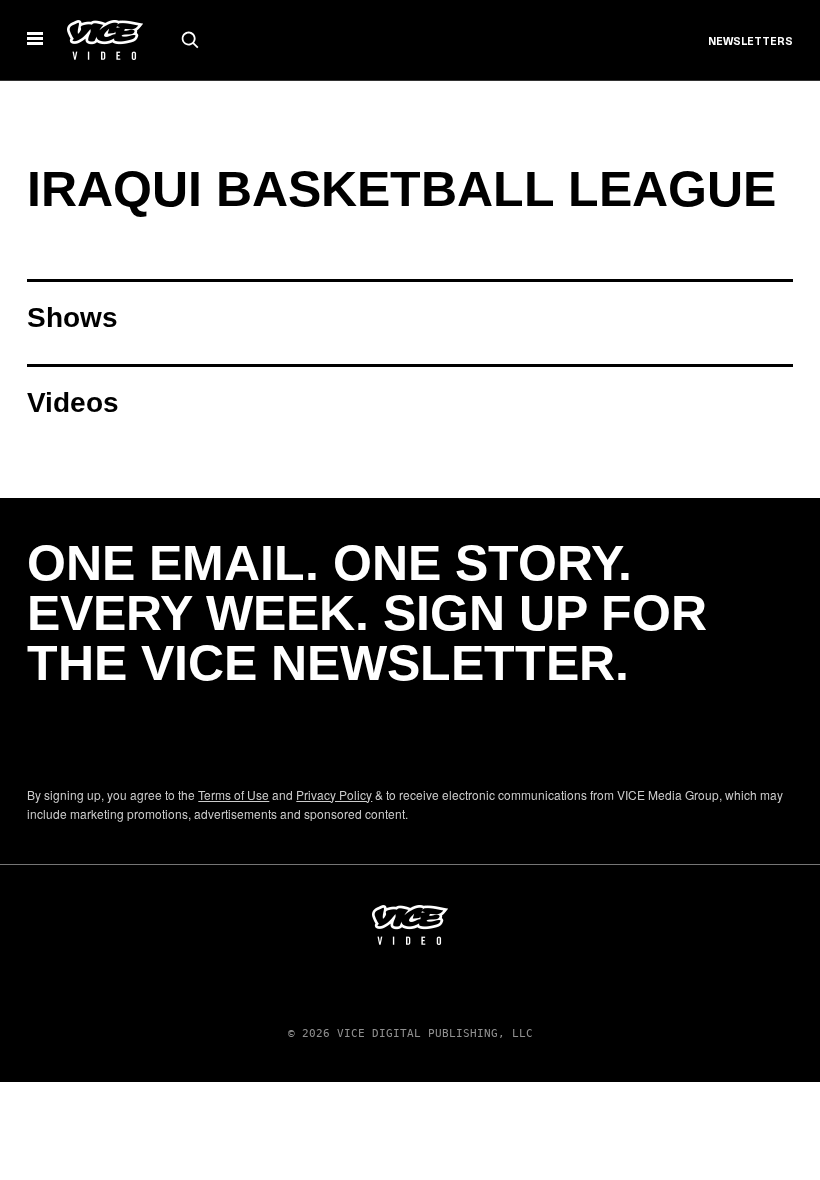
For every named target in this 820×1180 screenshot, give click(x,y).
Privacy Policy (334, 794)
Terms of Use (233, 794)
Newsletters (750, 42)
